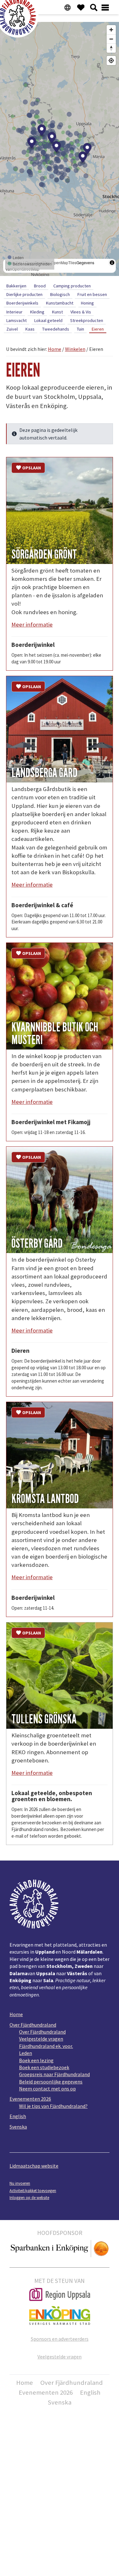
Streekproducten (87, 320)
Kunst (57, 312)
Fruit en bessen (92, 294)
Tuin (80, 329)
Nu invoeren (20, 2183)
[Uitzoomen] (111, 39)
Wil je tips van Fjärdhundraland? (53, 2106)
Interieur (14, 312)
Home (16, 2014)
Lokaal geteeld (48, 320)
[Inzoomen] (111, 30)
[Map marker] (32, 143)
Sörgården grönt (44, 554)
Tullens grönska (44, 1719)
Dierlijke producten (24, 294)
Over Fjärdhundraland (33, 2025)
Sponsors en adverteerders (60, 2339)
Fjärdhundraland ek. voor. (46, 2046)
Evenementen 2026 (30, 2099)
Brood (40, 286)
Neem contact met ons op (47, 2089)
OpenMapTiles (64, 262)
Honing (87, 303)
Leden (26, 2053)
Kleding (37, 312)
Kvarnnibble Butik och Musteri (55, 1034)
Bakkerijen (16, 286)
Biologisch (60, 294)
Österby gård (37, 1244)
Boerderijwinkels (22, 303)
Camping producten (72, 286)
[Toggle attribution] (112, 263)
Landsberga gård (44, 773)
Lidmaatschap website (34, 2166)
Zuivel (12, 329)
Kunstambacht (60, 303)
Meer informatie (32, 624)
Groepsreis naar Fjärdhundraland (54, 2074)
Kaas (30, 329)
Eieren (98, 329)
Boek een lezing (36, 2060)
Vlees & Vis (81, 312)
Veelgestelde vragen (41, 2039)
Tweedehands (56, 329)
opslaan (32, 468)
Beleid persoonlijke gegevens (51, 2082)
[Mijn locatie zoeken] (111, 60)
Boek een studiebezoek (44, 2067)
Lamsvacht (17, 320)
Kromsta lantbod (45, 1499)
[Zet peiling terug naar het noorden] (111, 48)
